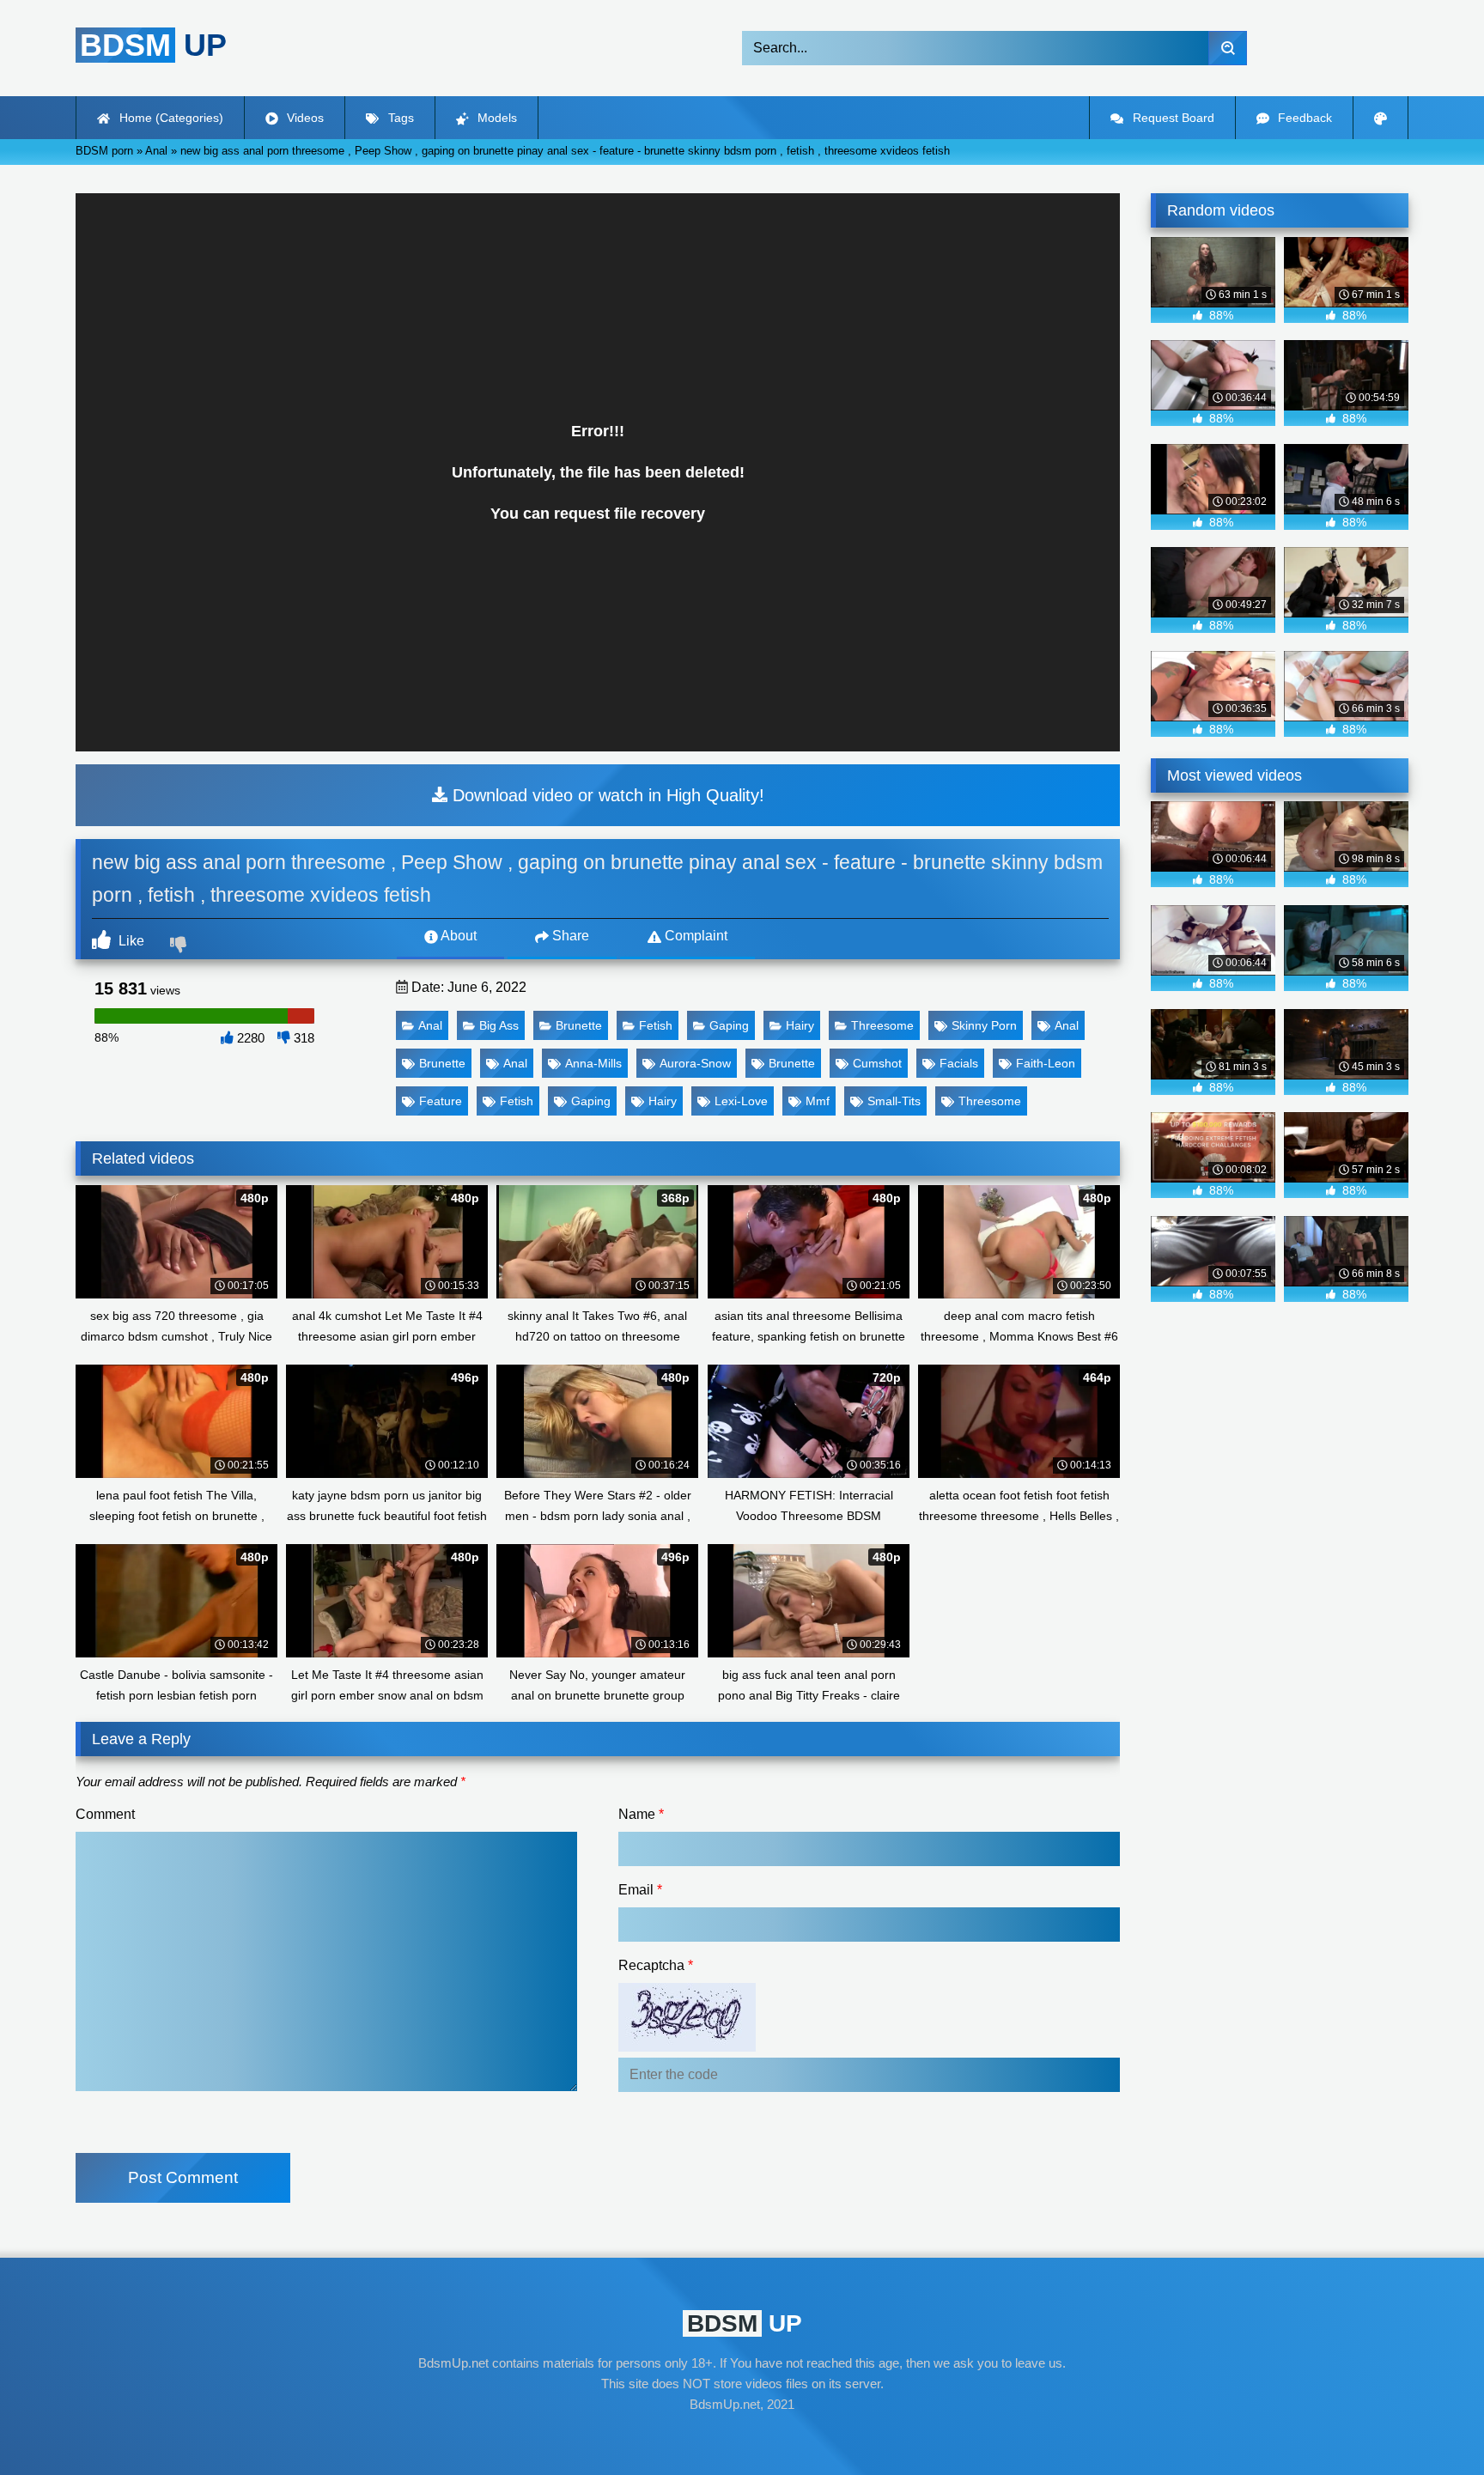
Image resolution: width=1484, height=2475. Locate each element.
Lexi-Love (741, 1101)
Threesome (882, 1025)
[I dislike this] (180, 946)
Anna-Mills (593, 1063)
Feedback (1303, 118)
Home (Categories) (170, 118)
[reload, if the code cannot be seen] (687, 2047)
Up (153, 45)
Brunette (579, 1025)
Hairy (800, 1025)
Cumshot (877, 1063)
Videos (304, 118)
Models (496, 118)
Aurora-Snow (695, 1063)
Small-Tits (894, 1101)
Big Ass (499, 1025)
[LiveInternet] (742, 2437)
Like (130, 941)
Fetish (656, 1025)
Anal (430, 1025)
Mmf (818, 1101)
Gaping (729, 1025)
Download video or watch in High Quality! (606, 795)
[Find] (1228, 48)
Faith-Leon (1046, 1063)
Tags (399, 118)
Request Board (1172, 118)
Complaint (694, 936)
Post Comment (183, 2177)
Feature (441, 1101)
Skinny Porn (984, 1025)
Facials (959, 1063)
